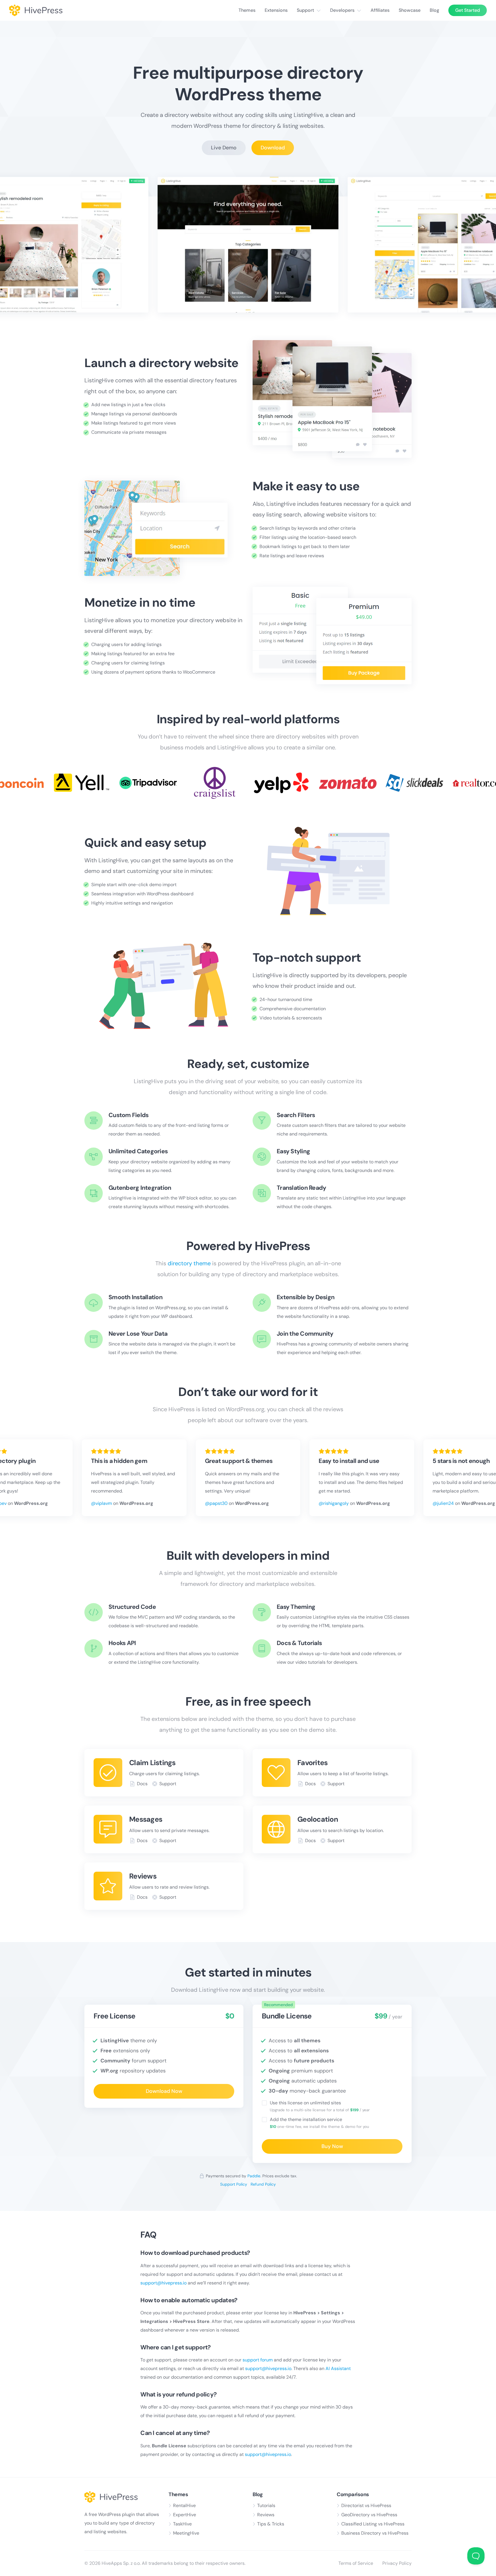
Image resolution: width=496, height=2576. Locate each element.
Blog (434, 10)
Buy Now (332, 2146)
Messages (146, 1819)
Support (305, 10)
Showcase (410, 10)
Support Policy (234, 2184)
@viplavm (101, 1503)
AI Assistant (338, 2368)
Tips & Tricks (271, 2524)
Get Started (468, 10)
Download (273, 148)
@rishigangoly (334, 1503)
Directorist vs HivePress (366, 2505)
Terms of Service (356, 2563)
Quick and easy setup (145, 843)
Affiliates (380, 10)
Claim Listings (152, 1763)
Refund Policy (263, 2184)
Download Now (164, 2091)
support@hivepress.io (163, 2283)
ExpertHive (185, 2515)
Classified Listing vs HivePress (373, 2524)
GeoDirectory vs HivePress (369, 2515)
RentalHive (184, 2505)
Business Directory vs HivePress (375, 2533)
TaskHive (182, 2524)
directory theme (189, 1263)
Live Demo (224, 148)
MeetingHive (186, 2533)
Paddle (254, 2176)
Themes (247, 10)
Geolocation (318, 1819)
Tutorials (266, 2505)
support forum (258, 2360)
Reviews (143, 1876)
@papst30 (216, 1503)
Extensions (276, 10)
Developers (342, 10)
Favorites (312, 1763)
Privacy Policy (397, 2563)
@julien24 (443, 1503)
